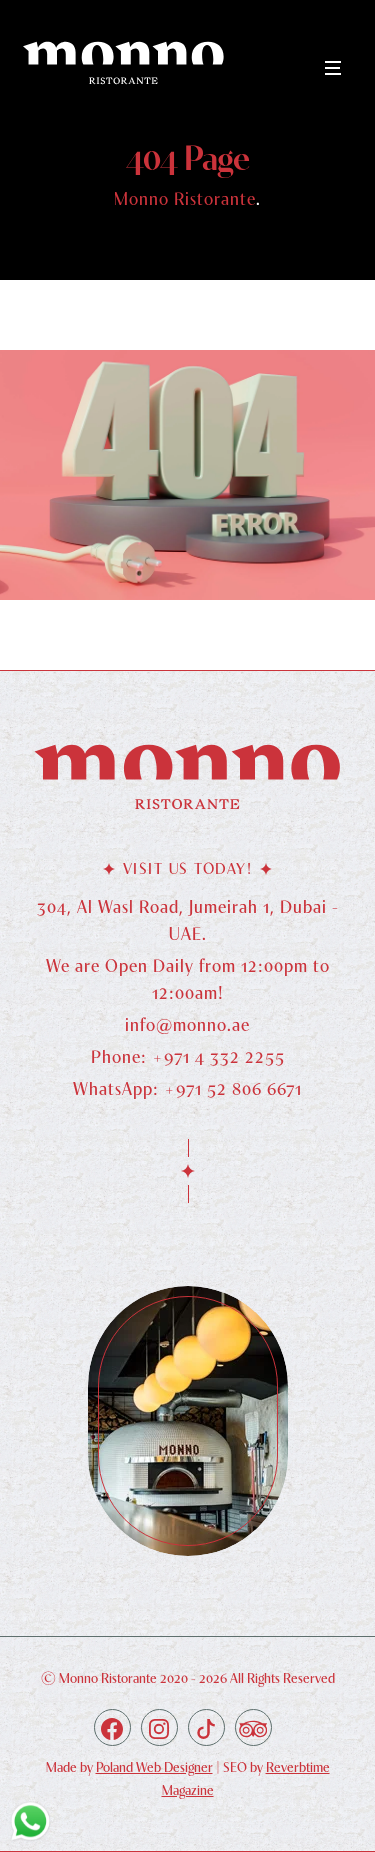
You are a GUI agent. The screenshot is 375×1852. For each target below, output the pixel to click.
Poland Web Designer (154, 1767)
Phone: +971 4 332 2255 (188, 1056)
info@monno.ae (187, 1024)
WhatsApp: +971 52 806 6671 (187, 1088)
